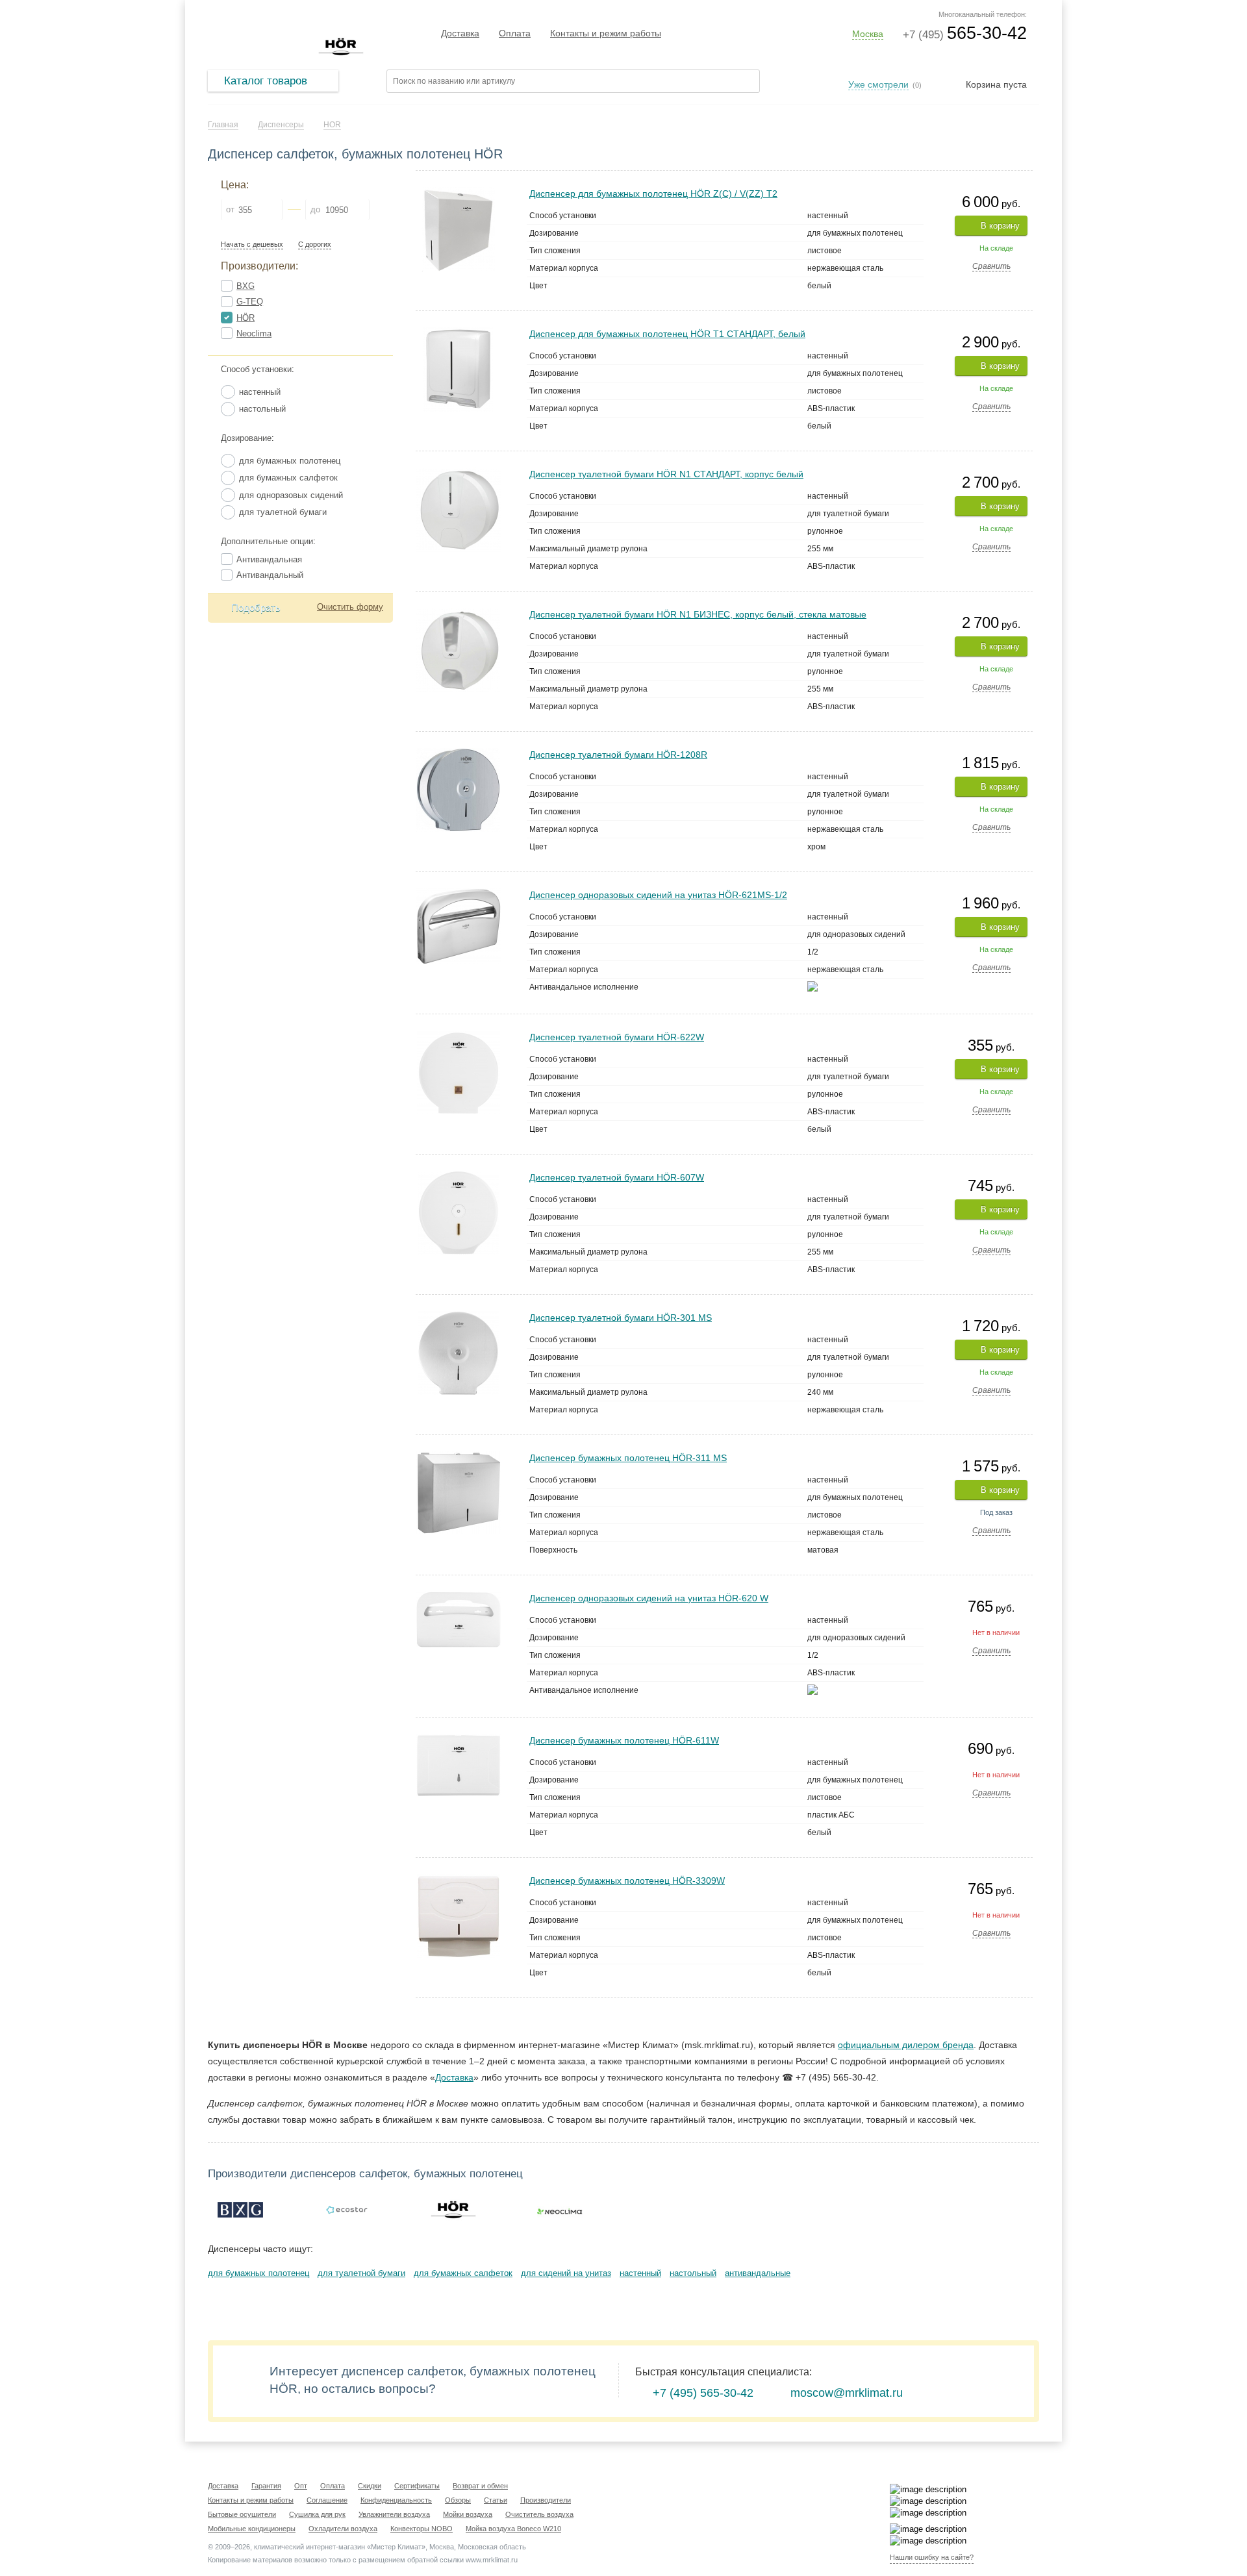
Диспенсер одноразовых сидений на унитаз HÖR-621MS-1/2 (658, 895)
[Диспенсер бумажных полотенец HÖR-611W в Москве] (459, 1739)
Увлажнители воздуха (394, 2514)
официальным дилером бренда (906, 2045)
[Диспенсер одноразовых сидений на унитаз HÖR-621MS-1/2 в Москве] (459, 894)
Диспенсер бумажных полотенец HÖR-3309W (627, 1881)
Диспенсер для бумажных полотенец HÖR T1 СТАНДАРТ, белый (667, 334)
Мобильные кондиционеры (252, 2529)
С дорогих (315, 244)
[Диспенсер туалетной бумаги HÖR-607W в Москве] (459, 1176)
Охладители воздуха (343, 2529)
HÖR (246, 318)
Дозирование (246, 438)
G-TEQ (250, 302)
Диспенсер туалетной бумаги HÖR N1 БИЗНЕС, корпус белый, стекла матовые (698, 614)
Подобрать (256, 607)
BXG (246, 286)
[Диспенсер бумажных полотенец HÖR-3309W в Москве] (459, 1880)
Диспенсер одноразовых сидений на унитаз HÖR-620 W (649, 1598)
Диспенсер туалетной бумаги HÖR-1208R (618, 755)
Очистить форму (350, 607)
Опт (301, 2486)
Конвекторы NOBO (422, 2529)
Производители (546, 2500)
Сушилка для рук (317, 2514)
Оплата (515, 33)
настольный (693, 2273)
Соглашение (327, 2500)
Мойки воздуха (468, 2514)
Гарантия (266, 2486)
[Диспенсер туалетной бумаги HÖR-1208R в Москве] (458, 754)
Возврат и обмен (480, 2486)
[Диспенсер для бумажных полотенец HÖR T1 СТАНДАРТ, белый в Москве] (458, 333)
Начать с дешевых (252, 244)
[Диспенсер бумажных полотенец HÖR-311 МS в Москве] (459, 1457)
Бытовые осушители (242, 2514)
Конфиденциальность (396, 2500)
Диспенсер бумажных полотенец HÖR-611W (624, 1740)
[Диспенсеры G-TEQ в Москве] (347, 2210)
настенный (640, 2273)
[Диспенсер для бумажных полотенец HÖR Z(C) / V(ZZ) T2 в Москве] (458, 193)
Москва (868, 34)
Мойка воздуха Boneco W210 (513, 2529)
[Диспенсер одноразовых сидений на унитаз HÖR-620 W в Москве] (459, 1597)
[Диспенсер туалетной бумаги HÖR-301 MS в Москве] (459, 1317)
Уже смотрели (878, 84)
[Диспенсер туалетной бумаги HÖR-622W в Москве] (459, 1036)
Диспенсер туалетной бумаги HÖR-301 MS (621, 1318)
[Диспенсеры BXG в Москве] (240, 2210)
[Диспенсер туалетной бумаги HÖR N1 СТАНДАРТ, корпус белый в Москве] (459, 473)
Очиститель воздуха (539, 2514)
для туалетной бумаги (361, 2273)
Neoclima (254, 333)
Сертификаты (417, 2486)
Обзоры (458, 2500)
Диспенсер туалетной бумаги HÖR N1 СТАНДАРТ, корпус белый (666, 474)
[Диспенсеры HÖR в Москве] (453, 2210)
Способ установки (256, 369)
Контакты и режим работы (606, 33)
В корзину (1000, 226)
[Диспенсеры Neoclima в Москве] (560, 2210)
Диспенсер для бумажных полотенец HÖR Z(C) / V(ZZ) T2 (653, 194)
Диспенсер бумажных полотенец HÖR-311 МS (628, 1458)
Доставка (460, 33)
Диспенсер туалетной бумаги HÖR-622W (617, 1037)
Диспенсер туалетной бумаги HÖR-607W (617, 1177)
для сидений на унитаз (566, 2273)
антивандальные (758, 2273)
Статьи (496, 2500)
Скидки (370, 2486)
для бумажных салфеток (463, 2273)
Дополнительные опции (267, 541)
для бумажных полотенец (258, 2273)
